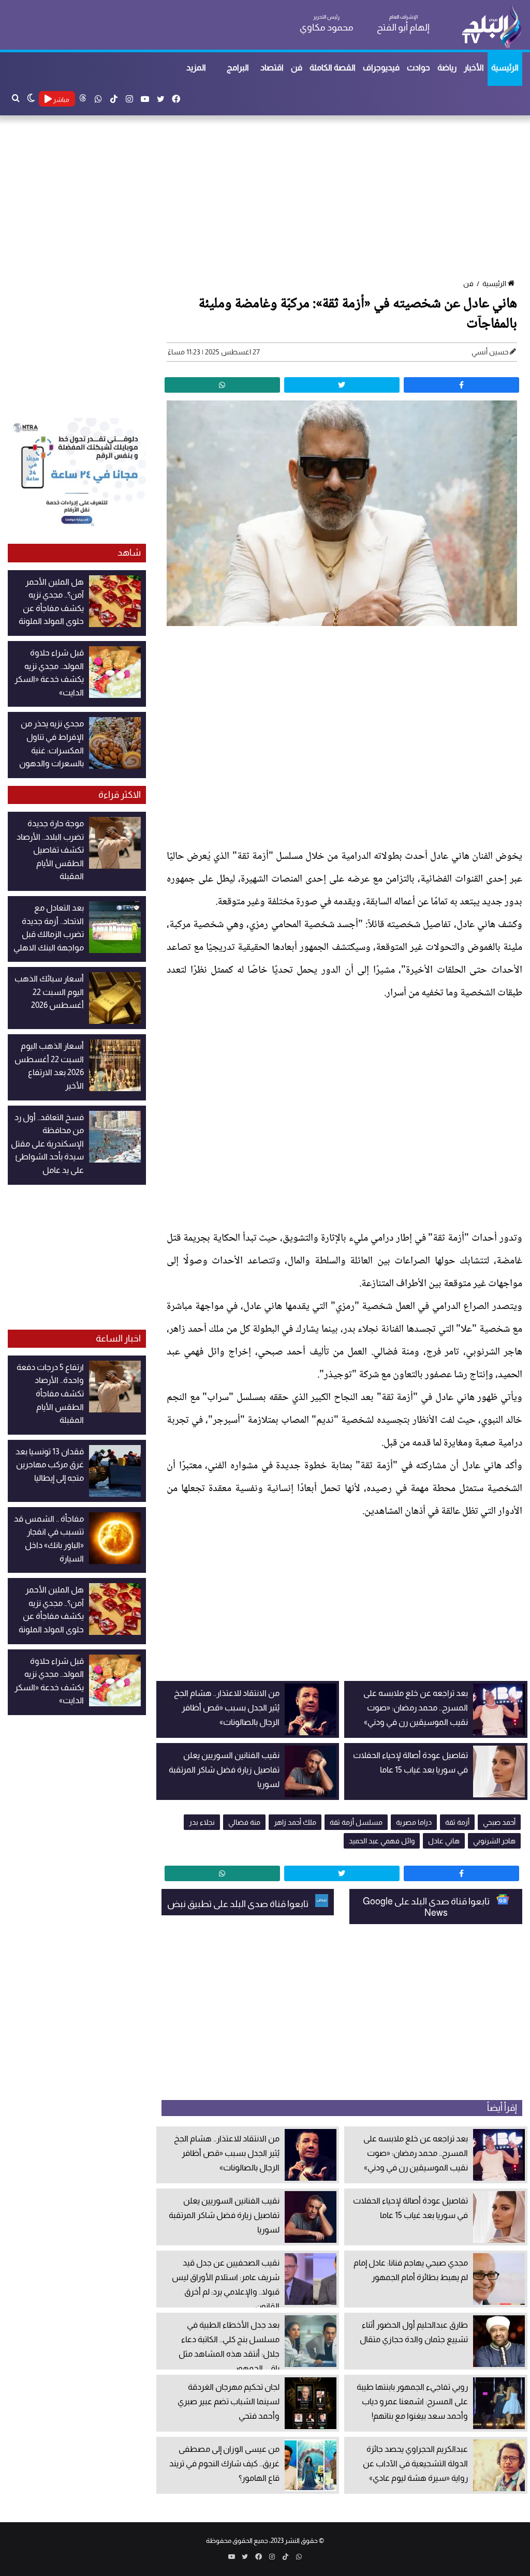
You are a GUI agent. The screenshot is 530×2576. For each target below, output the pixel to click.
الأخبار (474, 68)
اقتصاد (272, 68)
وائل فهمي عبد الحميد (382, 1841)
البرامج (238, 68)
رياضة (447, 68)
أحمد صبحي (499, 1822)
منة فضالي (244, 1822)
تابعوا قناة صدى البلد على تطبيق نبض (239, 1904)
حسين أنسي (490, 352)
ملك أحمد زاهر (295, 1822)
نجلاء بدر (202, 1822)
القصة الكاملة (333, 68)
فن (297, 68)
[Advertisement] (265, 198)
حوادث (418, 68)
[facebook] (461, 385)
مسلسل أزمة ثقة (356, 1822)
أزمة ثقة (457, 1822)
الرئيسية (505, 68)
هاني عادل (444, 1841)
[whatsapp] (222, 385)
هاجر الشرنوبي (494, 1841)
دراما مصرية (414, 1822)
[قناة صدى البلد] (491, 26)
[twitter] (342, 385)
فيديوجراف (381, 68)
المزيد (196, 68)
